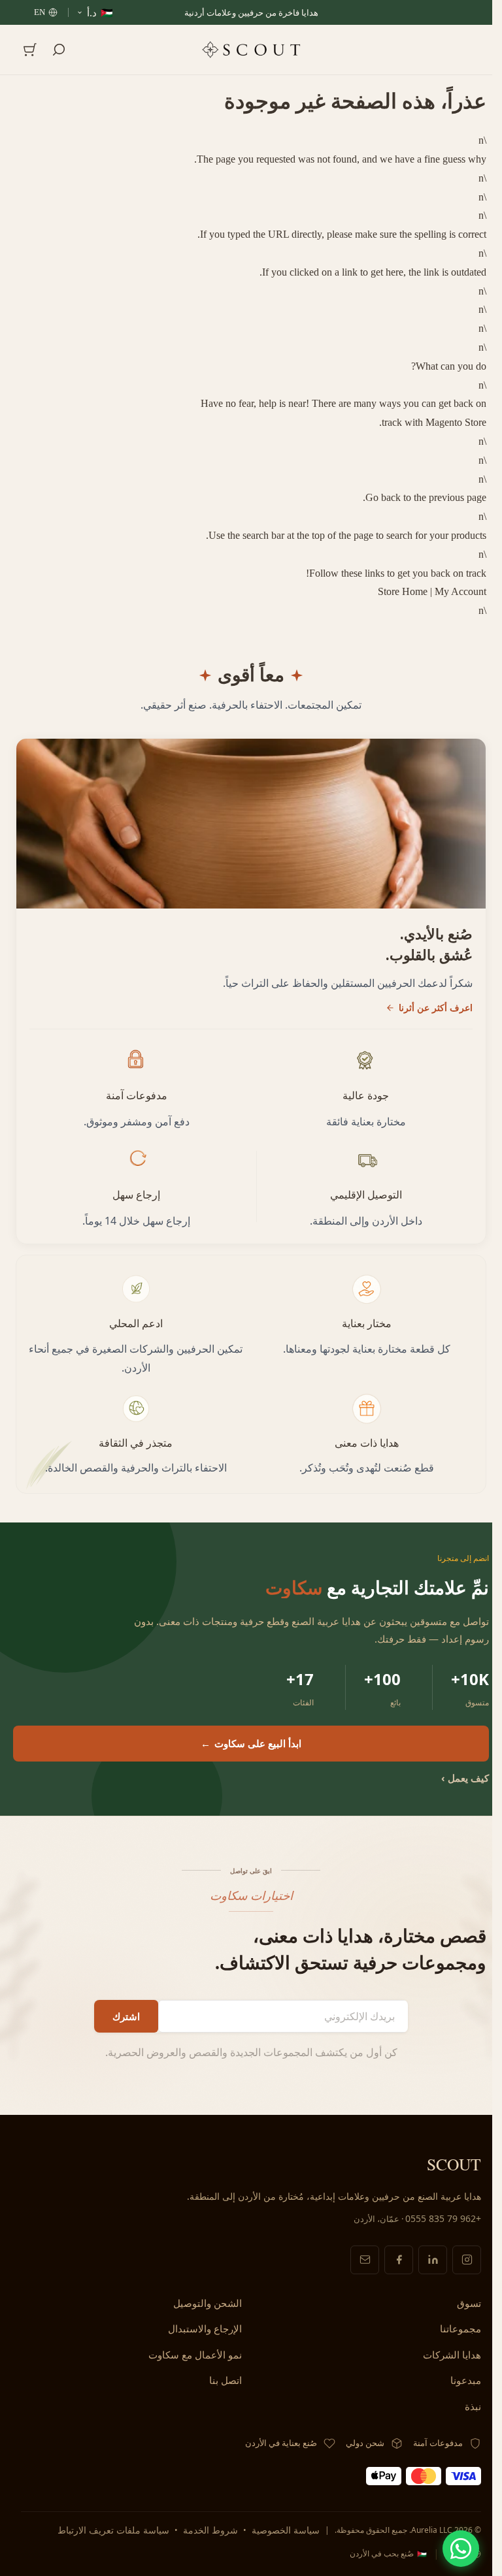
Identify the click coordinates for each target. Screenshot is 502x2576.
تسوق (469, 2303)
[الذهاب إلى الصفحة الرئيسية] (251, 49)
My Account (460, 591)
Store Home (403, 591)
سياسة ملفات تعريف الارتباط (113, 2530)
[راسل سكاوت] (365, 2260)
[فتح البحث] (59, 50)
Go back (383, 497)
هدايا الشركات (452, 2355)
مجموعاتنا (460, 2328)
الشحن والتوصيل (208, 2303)
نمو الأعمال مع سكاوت (195, 2355)
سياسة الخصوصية (286, 2530)
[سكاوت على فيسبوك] (399, 2260)
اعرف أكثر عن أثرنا (436, 1007)
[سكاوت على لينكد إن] (433, 2260)
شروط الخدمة (210, 2530)
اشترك (126, 2016)
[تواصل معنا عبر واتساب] (461, 2549)
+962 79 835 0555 (443, 2218)
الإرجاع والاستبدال (205, 2328)
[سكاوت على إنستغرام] (467, 2260)
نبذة (473, 2406)
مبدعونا (466, 2380)
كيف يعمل (465, 1778)
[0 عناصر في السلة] (30, 50)
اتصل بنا (226, 2380)
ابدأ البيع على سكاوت (251, 1743)
